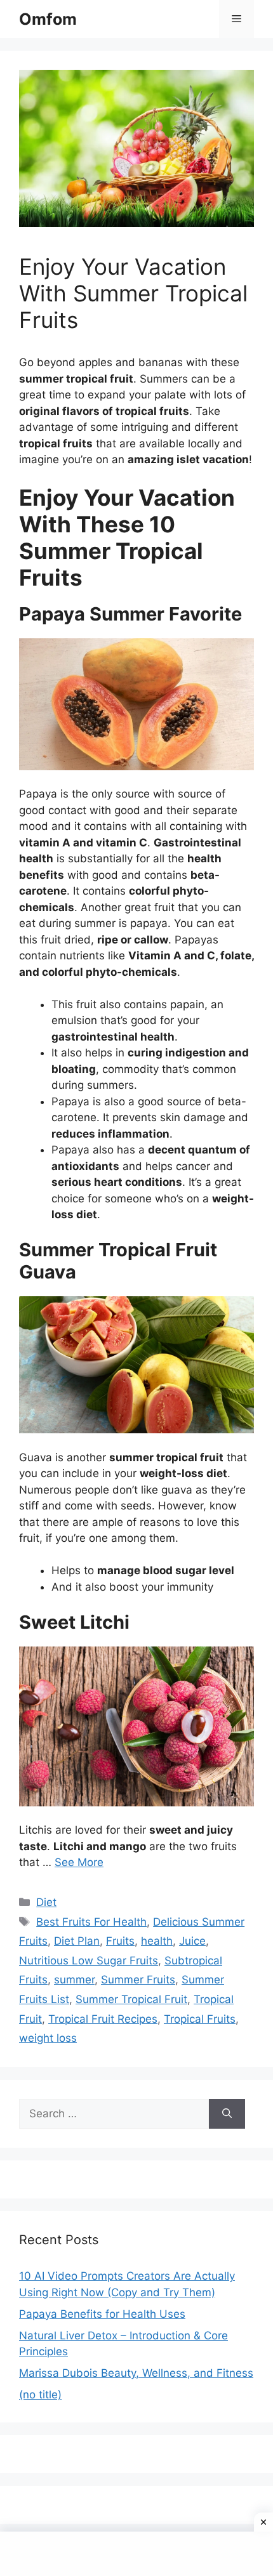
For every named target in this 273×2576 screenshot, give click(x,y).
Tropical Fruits (200, 2019)
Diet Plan (77, 1941)
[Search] (227, 2114)
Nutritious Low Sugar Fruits (89, 1961)
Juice (192, 1941)
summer (74, 1980)
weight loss (48, 2038)
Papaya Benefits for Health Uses (102, 2314)
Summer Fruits (138, 1980)
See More (79, 1862)
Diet (46, 1902)
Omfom (48, 19)
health (157, 1941)
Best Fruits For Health (91, 1922)
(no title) (40, 2395)
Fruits (120, 1941)
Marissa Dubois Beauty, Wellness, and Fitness (136, 2373)
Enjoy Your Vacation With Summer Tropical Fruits (133, 293)
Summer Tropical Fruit (131, 1999)
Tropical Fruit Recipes (103, 2019)
